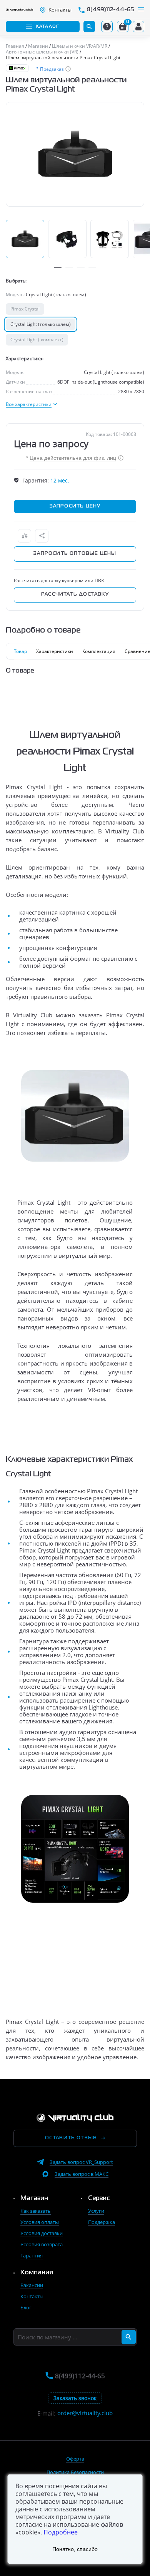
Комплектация (99, 651)
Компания (37, 2273)
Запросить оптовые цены (75, 554)
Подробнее (61, 2532)
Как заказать (36, 2211)
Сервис (99, 2199)
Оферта (75, 2459)
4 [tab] (92, 268)
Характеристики (55, 651)
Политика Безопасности (75, 2472)
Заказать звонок (75, 2398)
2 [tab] (69, 268)
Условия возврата (42, 2244)
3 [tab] (81, 268)
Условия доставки (42, 2233)
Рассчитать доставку (75, 594)
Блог (26, 2307)
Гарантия (32, 2255)
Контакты (32, 2296)
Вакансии (32, 2285)
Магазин (34, 2199)
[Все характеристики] (31, 404)
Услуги (96, 2211)
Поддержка (102, 2222)
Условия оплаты (40, 2222)
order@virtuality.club (85, 2413)
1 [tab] (58, 268)
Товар (20, 651)
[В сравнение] (24, 536)
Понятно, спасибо (75, 2549)
